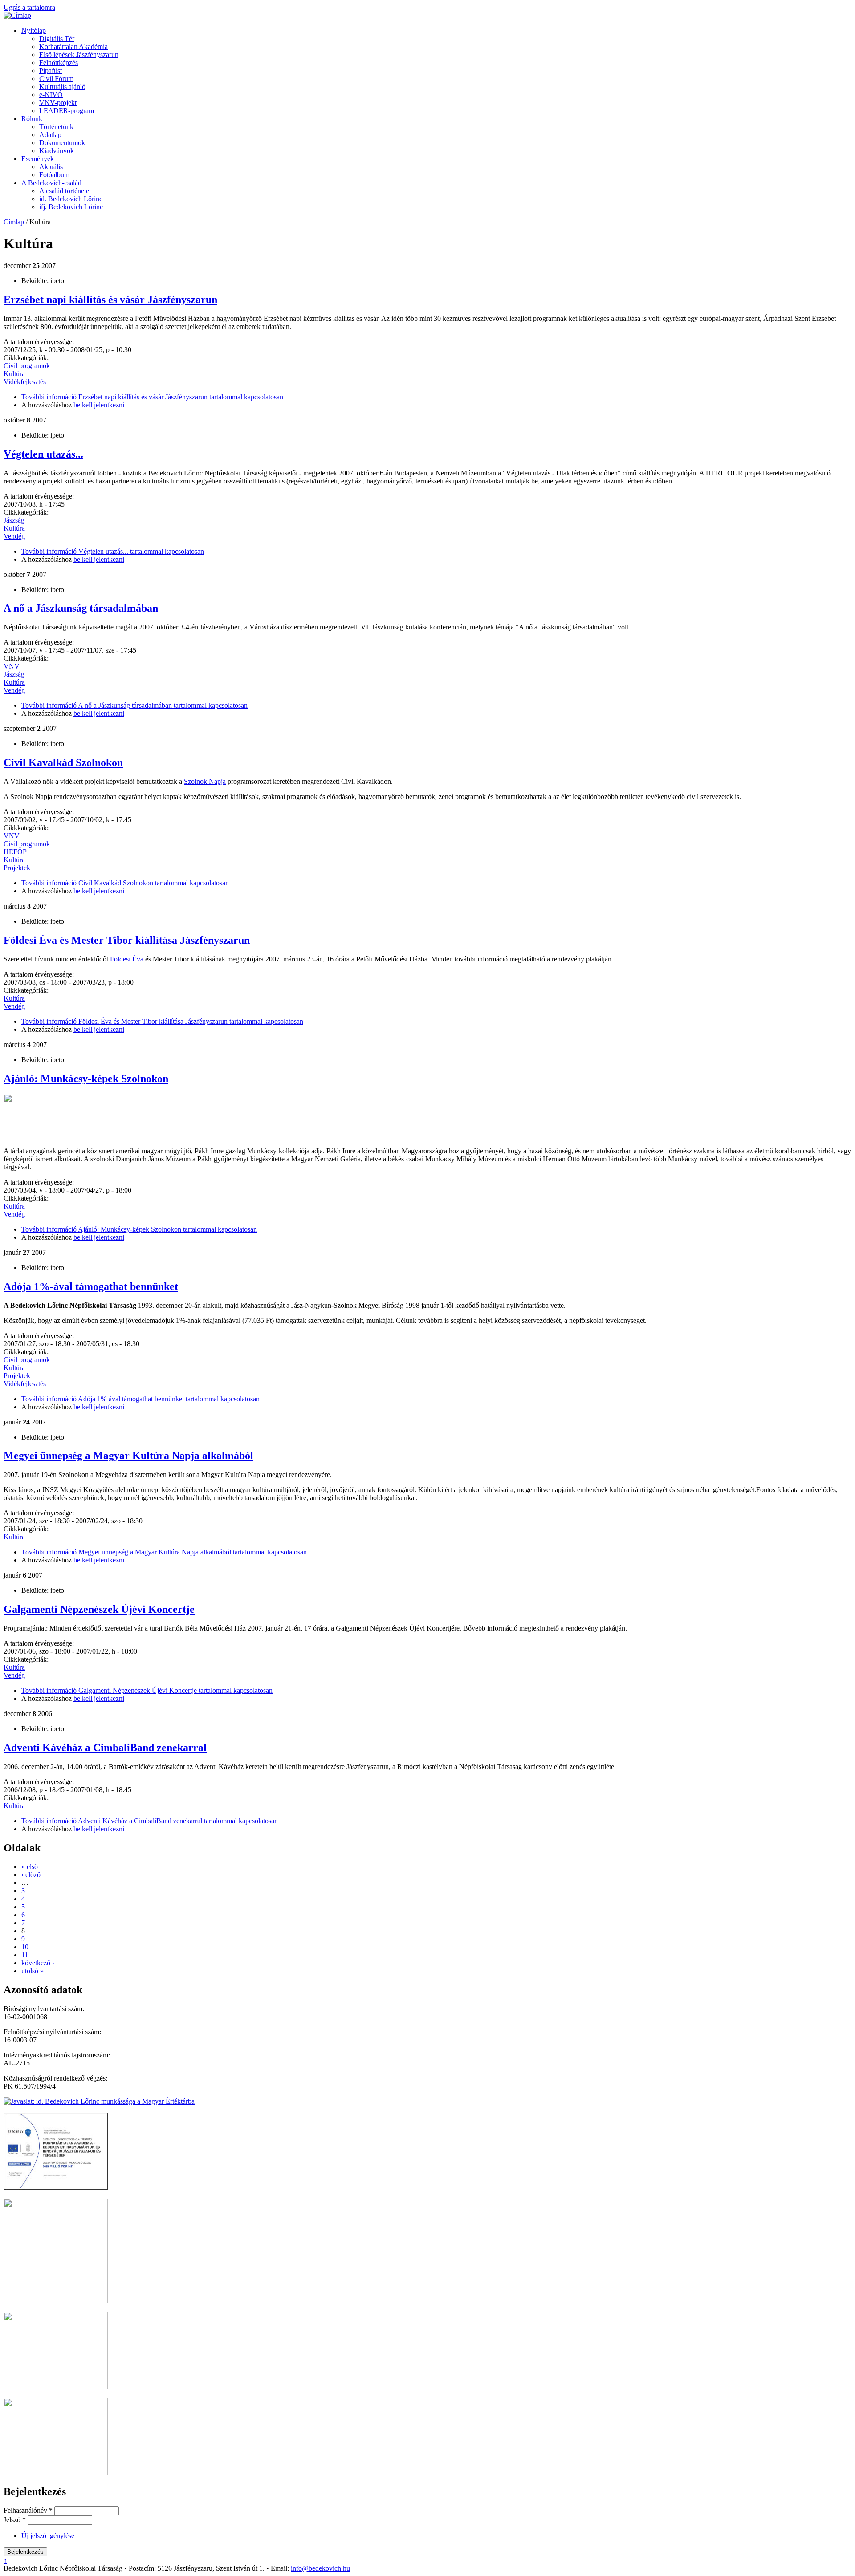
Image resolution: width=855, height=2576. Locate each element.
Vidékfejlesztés (25, 382)
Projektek (17, 868)
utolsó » (33, 1971)
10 (25, 1947)
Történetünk (56, 127)
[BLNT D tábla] (56, 2387)
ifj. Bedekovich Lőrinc (71, 207)
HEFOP (15, 852)
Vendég (14, 536)
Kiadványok (57, 151)
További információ (152, 397)
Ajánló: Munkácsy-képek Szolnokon (86, 1079)
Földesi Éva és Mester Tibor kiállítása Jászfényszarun (127, 940)
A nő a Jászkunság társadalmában (81, 608)
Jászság (14, 520)
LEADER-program (67, 111)
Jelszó (15, 2520)
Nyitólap (34, 30)
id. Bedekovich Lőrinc (71, 199)
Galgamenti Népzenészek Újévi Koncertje (99, 1609)
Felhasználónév (28, 2510)
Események (38, 159)
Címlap (14, 222)
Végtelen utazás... (43, 454)
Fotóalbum (54, 175)
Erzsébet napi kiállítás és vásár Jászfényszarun (110, 300)
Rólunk (32, 119)
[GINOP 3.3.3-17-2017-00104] (56, 2187)
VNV (12, 666)
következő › (38, 1963)
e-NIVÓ (51, 95)
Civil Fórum (56, 79)
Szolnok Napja (205, 781)
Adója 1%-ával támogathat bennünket (91, 1286)
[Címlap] (17, 15)
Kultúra (14, 374)
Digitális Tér (57, 39)
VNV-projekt (58, 103)
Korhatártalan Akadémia (73, 47)
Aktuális (51, 167)
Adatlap (50, 135)
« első (30, 1867)
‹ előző (31, 1875)
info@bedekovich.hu (320, 2568)
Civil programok (27, 366)
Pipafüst (51, 71)
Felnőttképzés (59, 63)
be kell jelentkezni (99, 405)
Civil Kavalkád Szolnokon (63, 763)
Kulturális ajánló (62, 87)
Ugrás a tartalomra (29, 7)
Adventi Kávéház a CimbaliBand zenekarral (105, 1748)
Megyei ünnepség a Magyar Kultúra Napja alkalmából (128, 1456)
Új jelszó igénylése (48, 2536)
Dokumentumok (62, 143)
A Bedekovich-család (51, 183)
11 (25, 1955)
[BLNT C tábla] (56, 2473)
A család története (64, 191)
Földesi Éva (127, 959)
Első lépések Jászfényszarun (79, 55)
